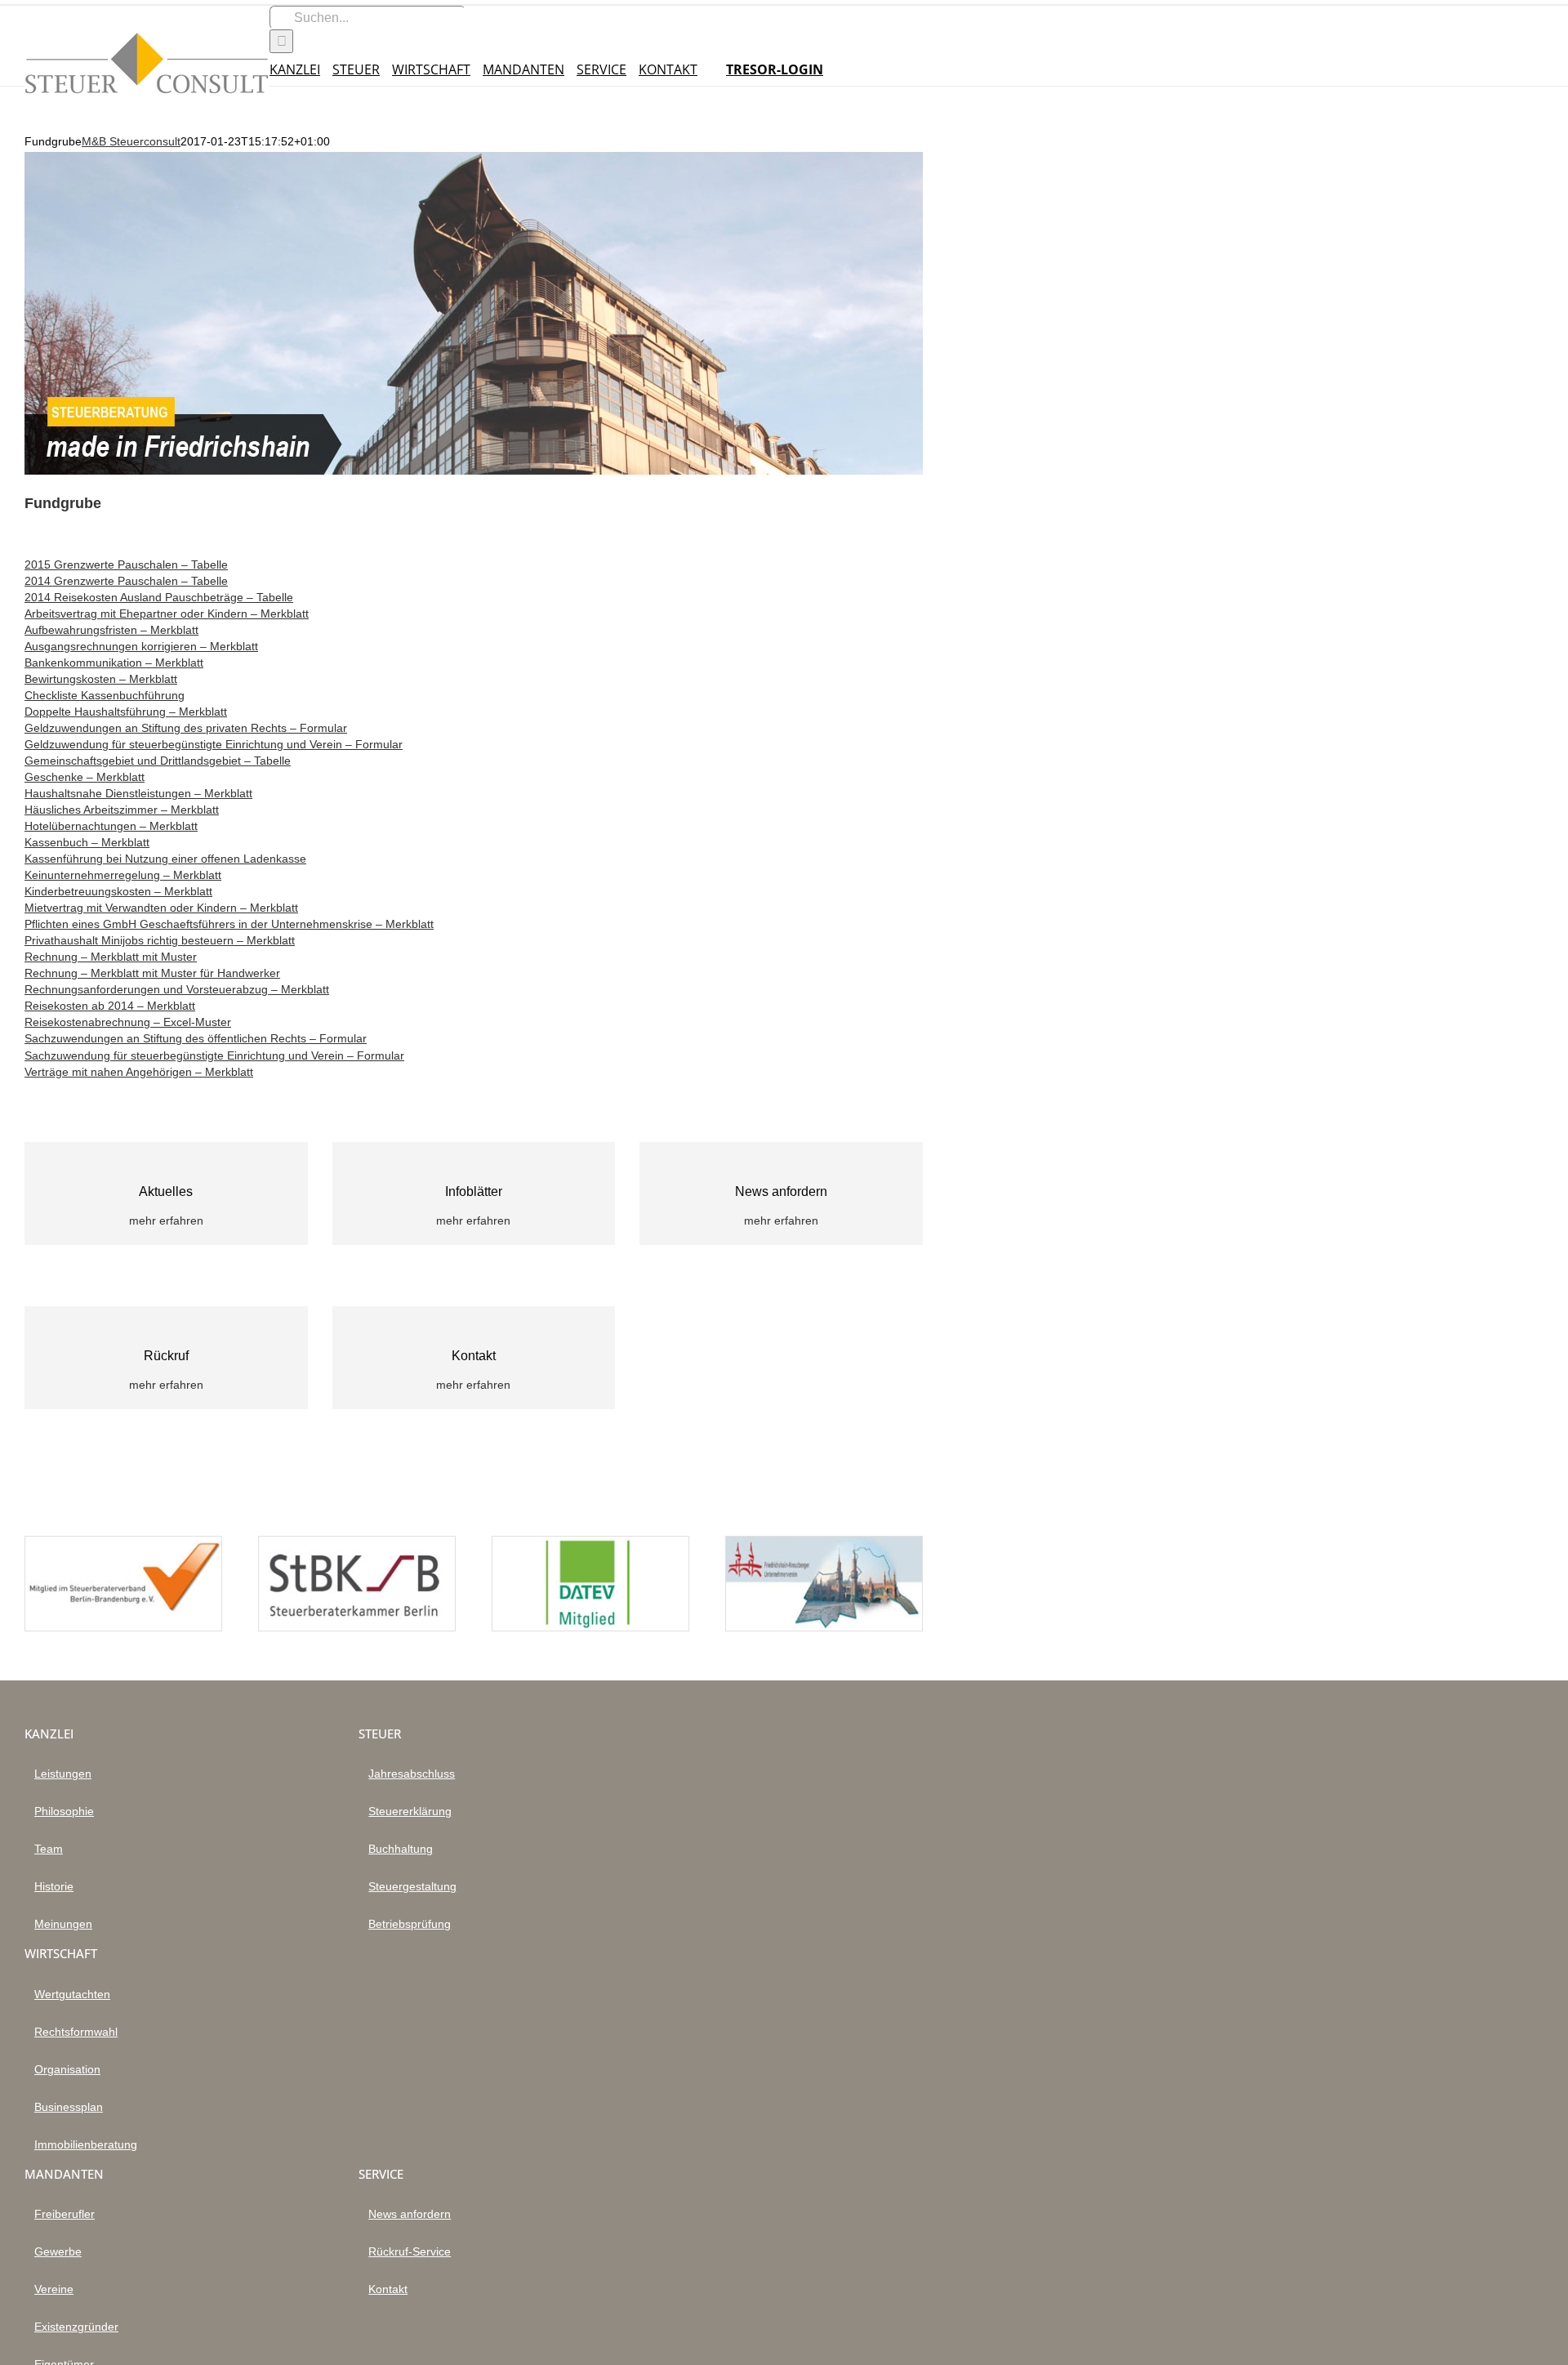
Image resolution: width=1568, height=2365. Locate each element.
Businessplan (69, 2107)
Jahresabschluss (412, 1774)
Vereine (54, 2289)
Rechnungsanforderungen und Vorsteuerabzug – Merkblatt (177, 989)
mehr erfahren (166, 1220)
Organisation (67, 2069)
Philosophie (64, 1811)
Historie (54, 1886)
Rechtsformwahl (76, 2032)
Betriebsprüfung (410, 1924)
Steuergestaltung (412, 1886)
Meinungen (63, 1924)
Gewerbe (58, 2251)
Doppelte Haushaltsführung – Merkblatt (126, 712)
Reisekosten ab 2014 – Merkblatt (110, 1006)
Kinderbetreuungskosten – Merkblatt (118, 891)
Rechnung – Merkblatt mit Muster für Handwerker (152, 973)
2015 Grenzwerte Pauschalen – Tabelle (126, 564)
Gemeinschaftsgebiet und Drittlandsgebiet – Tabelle (158, 761)
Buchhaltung (401, 1849)
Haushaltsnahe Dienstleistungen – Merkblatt (138, 793)
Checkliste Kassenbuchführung (105, 695)
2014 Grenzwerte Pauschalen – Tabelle (126, 581)
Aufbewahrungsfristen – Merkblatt (111, 630)
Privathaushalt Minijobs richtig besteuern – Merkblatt (160, 940)
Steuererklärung (410, 1811)
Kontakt (388, 2289)
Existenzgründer (76, 2327)
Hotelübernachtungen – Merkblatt (111, 826)
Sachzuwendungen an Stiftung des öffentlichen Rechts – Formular (196, 1038)
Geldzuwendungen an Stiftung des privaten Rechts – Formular (186, 728)
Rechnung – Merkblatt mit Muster (111, 957)
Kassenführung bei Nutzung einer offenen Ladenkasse (165, 859)
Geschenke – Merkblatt (85, 777)
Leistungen (63, 1774)
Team (49, 1849)
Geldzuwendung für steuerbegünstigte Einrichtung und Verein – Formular (214, 744)
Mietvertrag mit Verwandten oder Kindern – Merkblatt (161, 908)
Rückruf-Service (410, 2251)
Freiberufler (65, 2214)
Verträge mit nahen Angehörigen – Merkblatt (139, 1072)
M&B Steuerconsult (131, 141)
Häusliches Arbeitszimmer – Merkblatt (122, 810)
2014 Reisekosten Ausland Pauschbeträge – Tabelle (159, 597)
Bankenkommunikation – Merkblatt (114, 663)
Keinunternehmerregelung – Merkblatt (123, 875)
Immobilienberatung (86, 2144)
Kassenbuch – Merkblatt (87, 842)
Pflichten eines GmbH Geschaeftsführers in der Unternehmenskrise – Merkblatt (229, 924)
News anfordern (410, 2214)
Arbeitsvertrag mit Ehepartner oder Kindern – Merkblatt (167, 614)
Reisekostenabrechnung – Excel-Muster (128, 1022)
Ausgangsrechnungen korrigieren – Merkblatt (141, 646)
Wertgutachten (72, 1994)
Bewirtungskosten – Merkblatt (101, 679)
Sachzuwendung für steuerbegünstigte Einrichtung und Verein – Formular (214, 1055)
